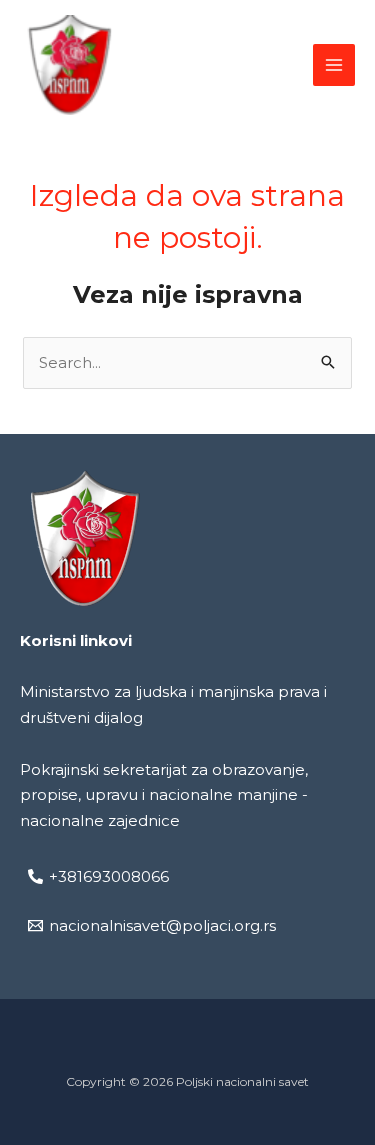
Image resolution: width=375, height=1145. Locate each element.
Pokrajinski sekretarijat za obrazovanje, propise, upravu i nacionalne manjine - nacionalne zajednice (164, 795)
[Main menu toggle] (334, 65)
